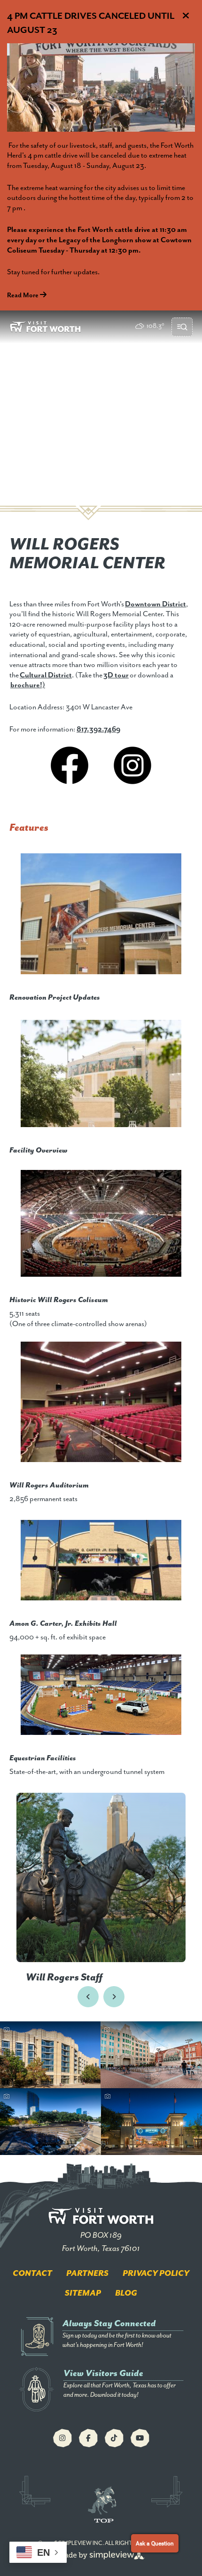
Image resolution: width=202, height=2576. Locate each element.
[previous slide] (88, 1997)
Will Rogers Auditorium (49, 1486)
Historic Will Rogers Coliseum (59, 1300)
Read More (23, 295)
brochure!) (28, 685)
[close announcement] (186, 16)
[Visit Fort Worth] (45, 327)
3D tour (116, 676)
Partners (87, 2274)
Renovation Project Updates (55, 998)
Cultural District (46, 676)
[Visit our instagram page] (62, 2438)
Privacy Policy (156, 2274)
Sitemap (83, 2293)
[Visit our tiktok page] (114, 2438)
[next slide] (114, 1997)
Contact (32, 2274)
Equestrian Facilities (43, 1758)
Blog (126, 2293)
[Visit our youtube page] (140, 2438)
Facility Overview (39, 1151)
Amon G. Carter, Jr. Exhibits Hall (63, 1624)
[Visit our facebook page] (88, 2438)
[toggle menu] (182, 327)
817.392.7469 (98, 730)
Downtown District (155, 604)
